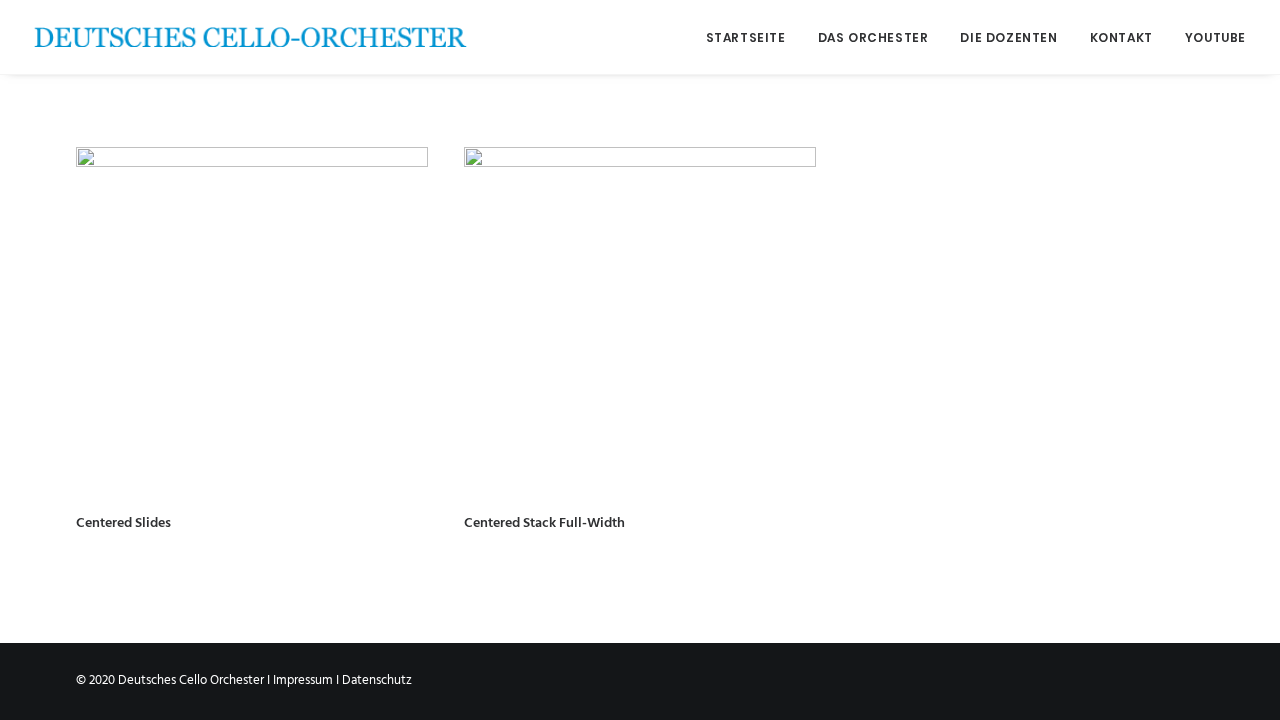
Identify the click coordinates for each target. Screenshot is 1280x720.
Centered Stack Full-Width (544, 523)
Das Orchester (873, 37)
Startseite (746, 37)
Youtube (1215, 37)
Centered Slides (123, 523)
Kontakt (1121, 37)
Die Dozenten (1008, 37)
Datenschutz (377, 680)
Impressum (303, 680)
